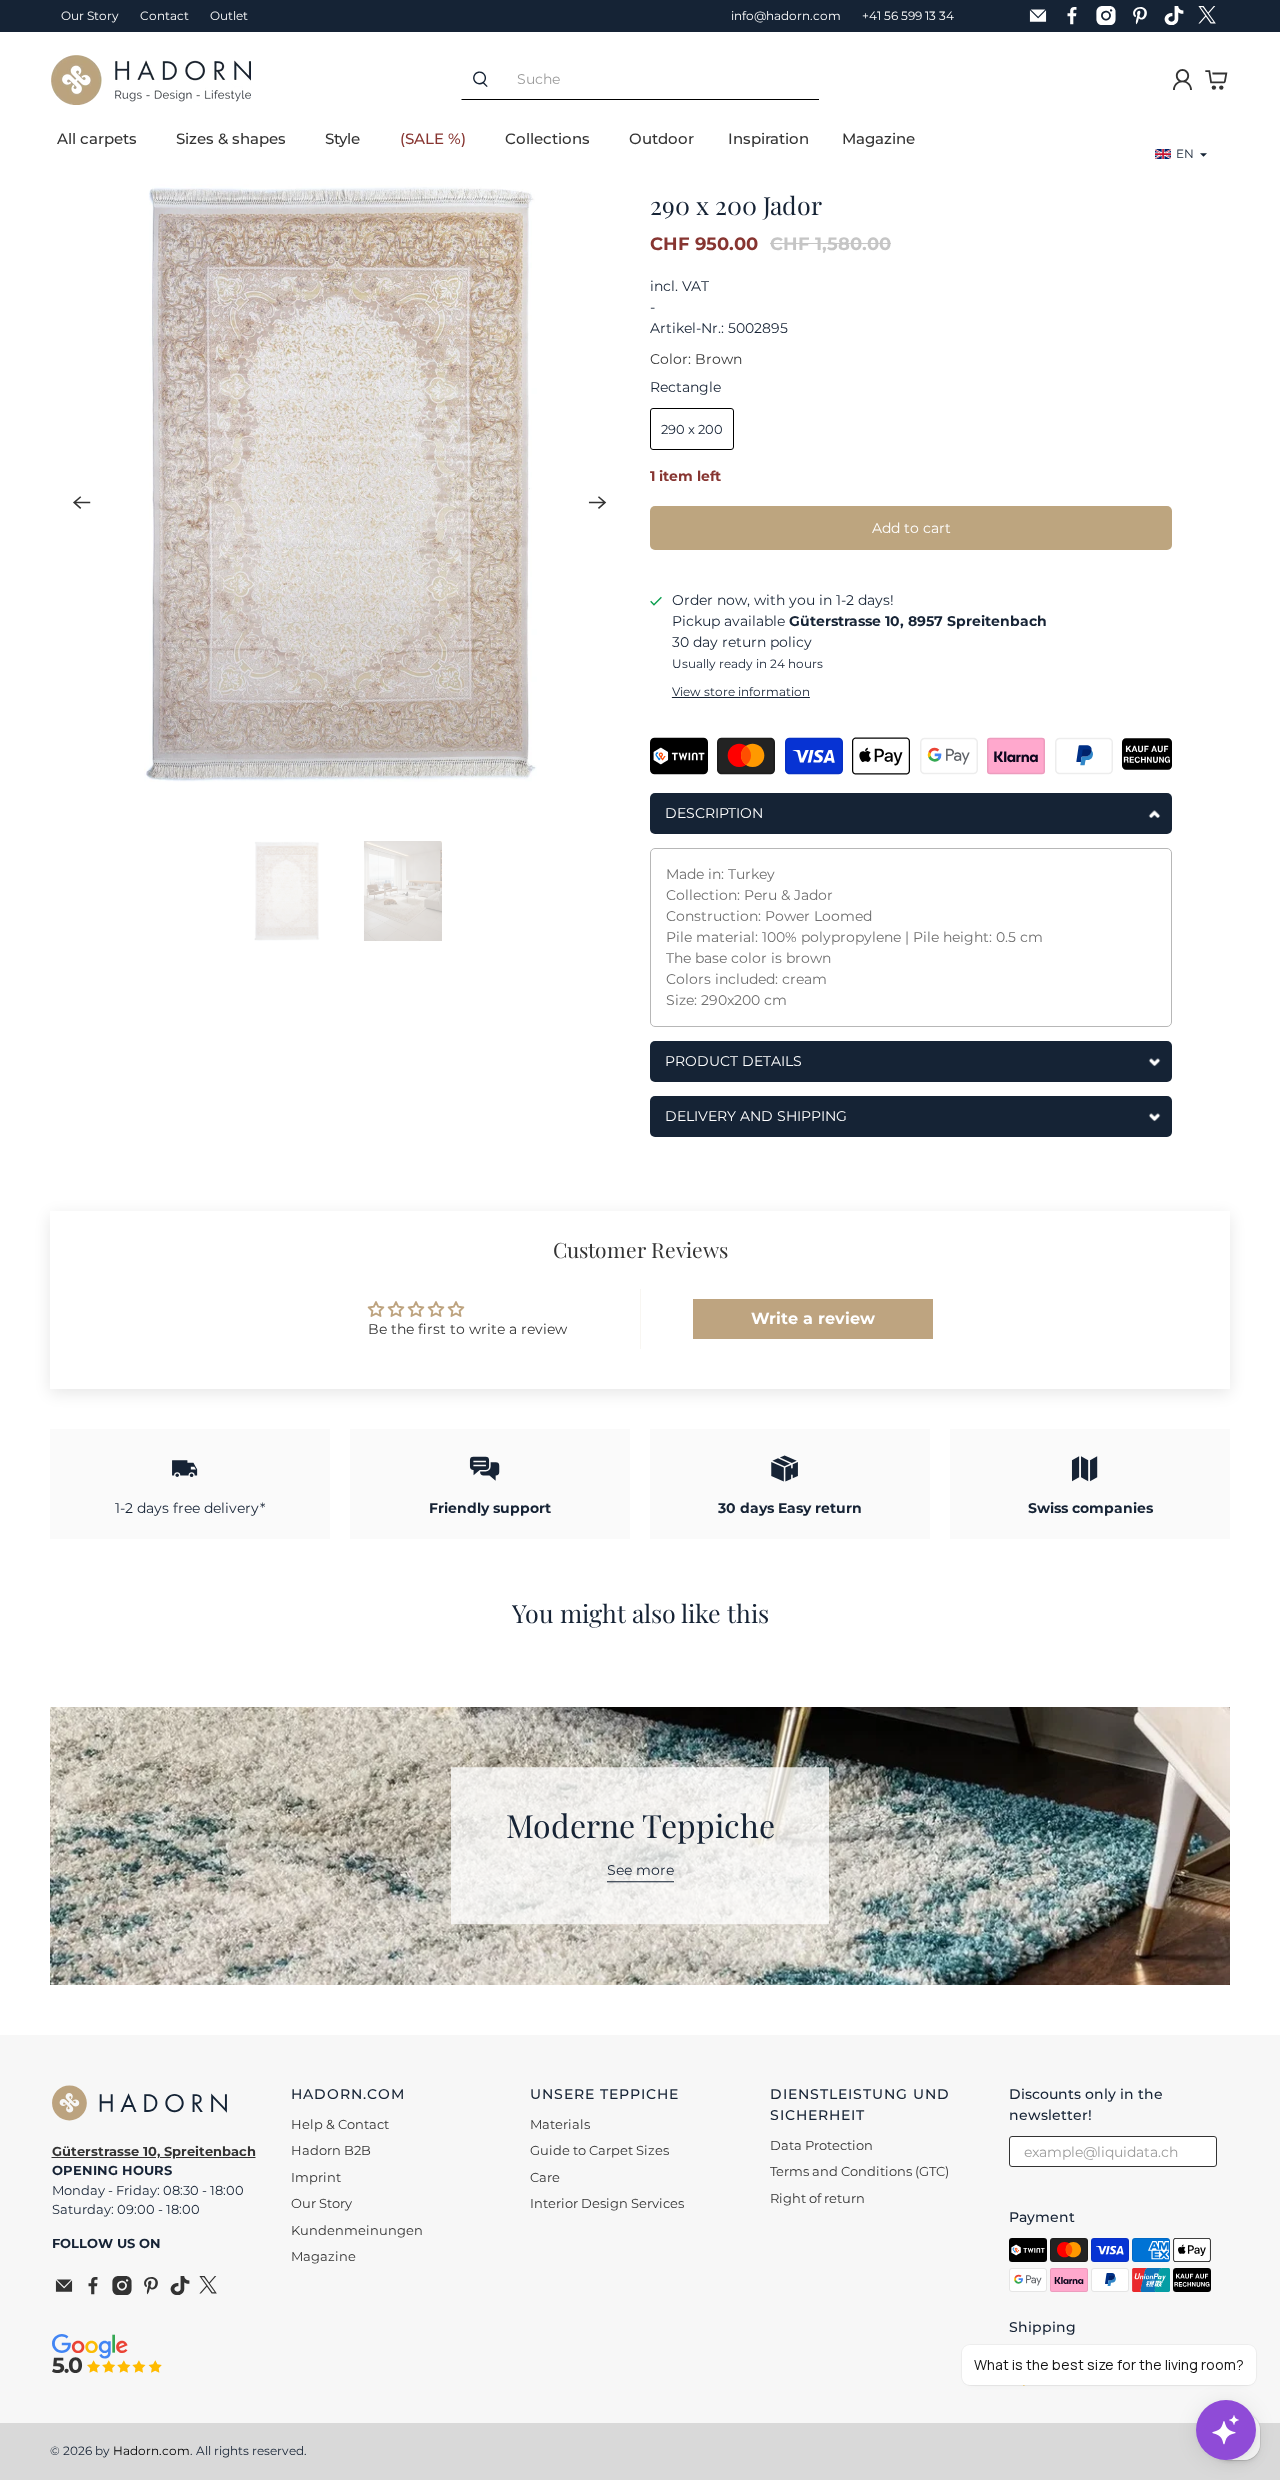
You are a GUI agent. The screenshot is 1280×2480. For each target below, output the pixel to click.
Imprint (316, 2177)
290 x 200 (692, 429)
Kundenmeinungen (357, 2230)
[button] (1181, 154)
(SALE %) (433, 138)
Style (342, 138)
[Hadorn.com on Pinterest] (1145, 16)
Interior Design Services (607, 2203)
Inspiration (768, 138)
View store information (741, 691)
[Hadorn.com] (151, 80)
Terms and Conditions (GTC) (859, 2171)
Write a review (813, 1318)
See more (640, 1871)
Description (714, 813)
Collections (547, 138)
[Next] (598, 502)
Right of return (817, 2198)
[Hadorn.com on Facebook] (1077, 16)
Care (545, 2177)
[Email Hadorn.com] (1043, 16)
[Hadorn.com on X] (1213, 16)
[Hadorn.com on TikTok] (1179, 16)
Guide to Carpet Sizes (599, 2150)
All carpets (97, 138)
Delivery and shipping (756, 1116)
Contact (164, 15)
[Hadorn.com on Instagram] (1111, 16)
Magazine (878, 138)
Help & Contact (340, 2124)
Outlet (229, 15)
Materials (560, 2124)
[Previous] (82, 502)
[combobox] (659, 79)
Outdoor (661, 138)
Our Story (90, 15)
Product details (733, 1061)
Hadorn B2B (331, 2150)
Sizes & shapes (231, 138)
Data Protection (821, 2145)
